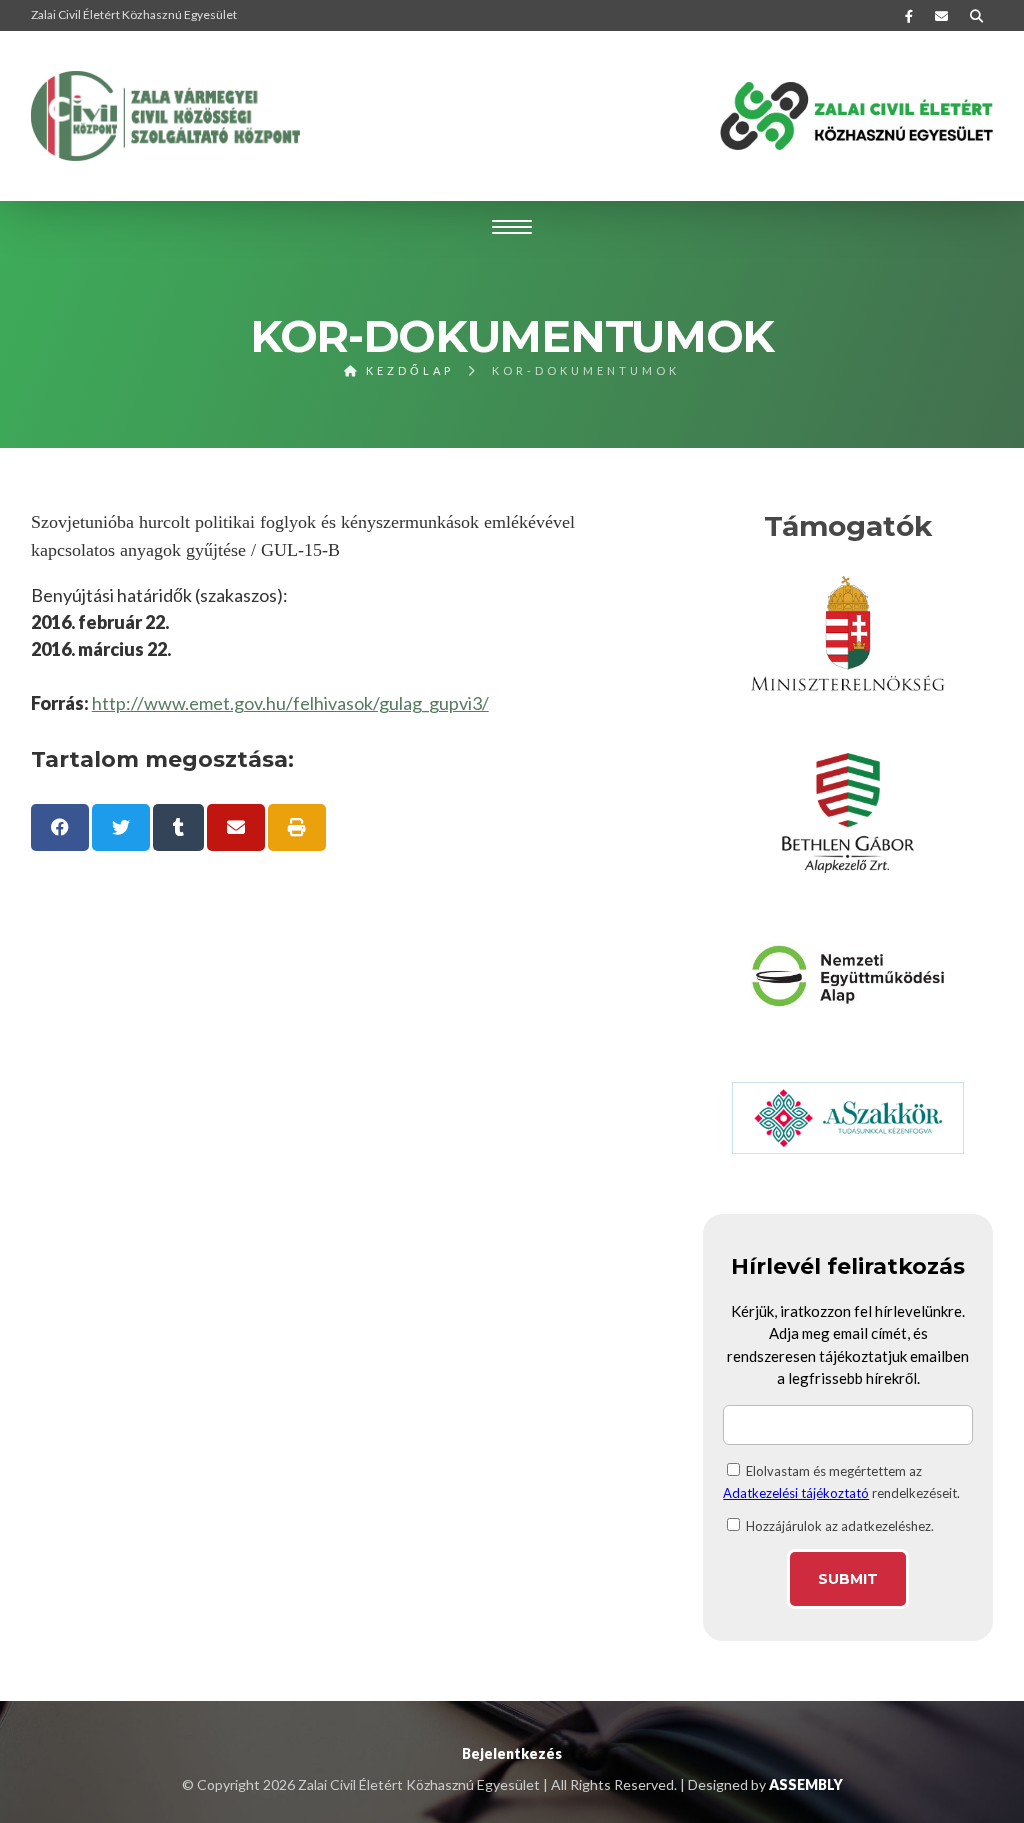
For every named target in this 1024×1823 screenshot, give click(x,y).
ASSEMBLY (806, 1784)
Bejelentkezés (512, 1753)
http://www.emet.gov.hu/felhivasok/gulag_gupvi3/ (290, 703)
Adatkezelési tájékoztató (796, 1493)
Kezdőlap (407, 370)
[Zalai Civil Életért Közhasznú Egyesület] (166, 116)
